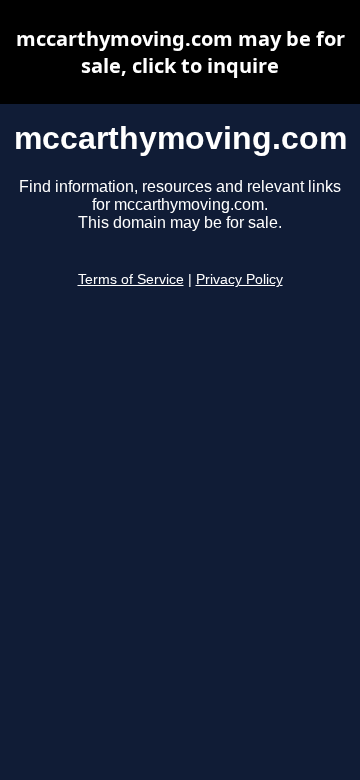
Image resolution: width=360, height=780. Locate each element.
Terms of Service (131, 279)
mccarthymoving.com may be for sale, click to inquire (180, 52)
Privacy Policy (239, 279)
